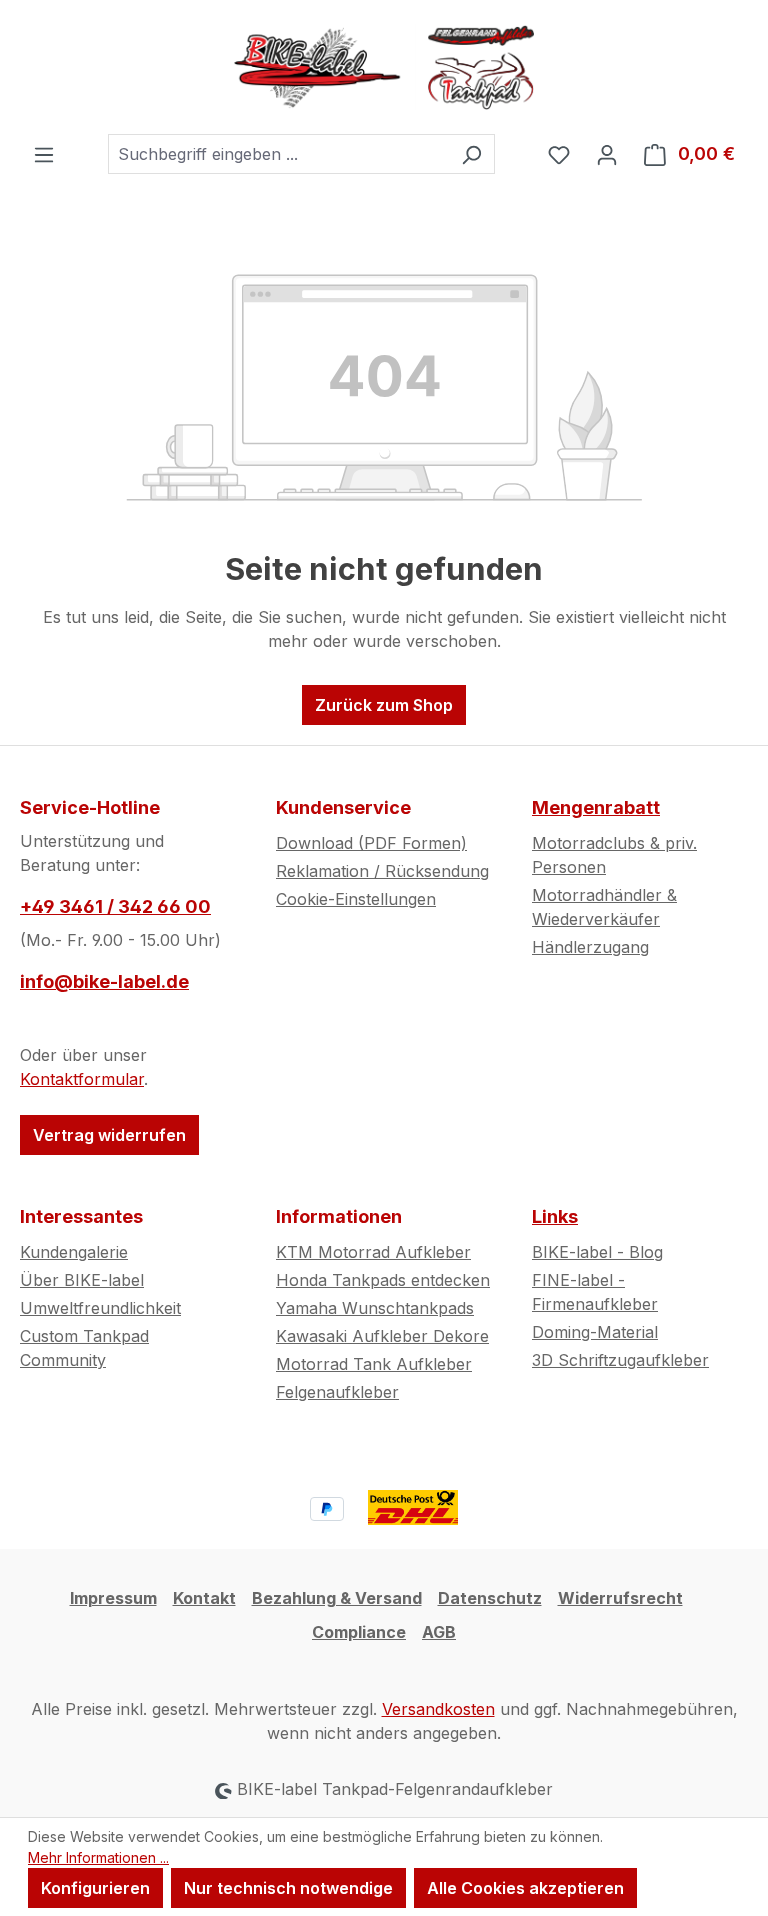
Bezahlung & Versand (337, 1598)
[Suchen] (471, 154)
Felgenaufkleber (337, 1392)
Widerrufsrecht (620, 1598)
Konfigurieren (95, 1888)
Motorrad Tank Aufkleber (374, 1364)
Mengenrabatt (596, 807)
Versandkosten (438, 1709)
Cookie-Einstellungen (356, 899)
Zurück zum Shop (384, 705)
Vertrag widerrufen (109, 1135)
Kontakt (204, 1598)
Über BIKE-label (82, 1280)
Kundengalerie (74, 1252)
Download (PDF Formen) (371, 843)
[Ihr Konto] (607, 154)
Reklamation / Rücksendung (382, 871)
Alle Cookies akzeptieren (525, 1888)
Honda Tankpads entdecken (383, 1280)
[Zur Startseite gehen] (384, 67)
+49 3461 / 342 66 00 (115, 906)
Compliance (359, 1632)
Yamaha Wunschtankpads (375, 1308)
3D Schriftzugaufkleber (620, 1360)
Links (555, 1216)
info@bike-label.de (104, 981)
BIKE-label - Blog (597, 1252)
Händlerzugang (590, 947)
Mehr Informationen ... (98, 1857)
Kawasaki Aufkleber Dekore (382, 1336)
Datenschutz (490, 1598)
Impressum (113, 1598)
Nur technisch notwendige (288, 1888)
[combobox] (278, 154)
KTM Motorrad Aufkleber (373, 1252)
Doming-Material (595, 1332)
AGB (439, 1632)
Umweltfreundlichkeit (100, 1308)
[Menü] (44, 154)
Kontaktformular (82, 1079)
